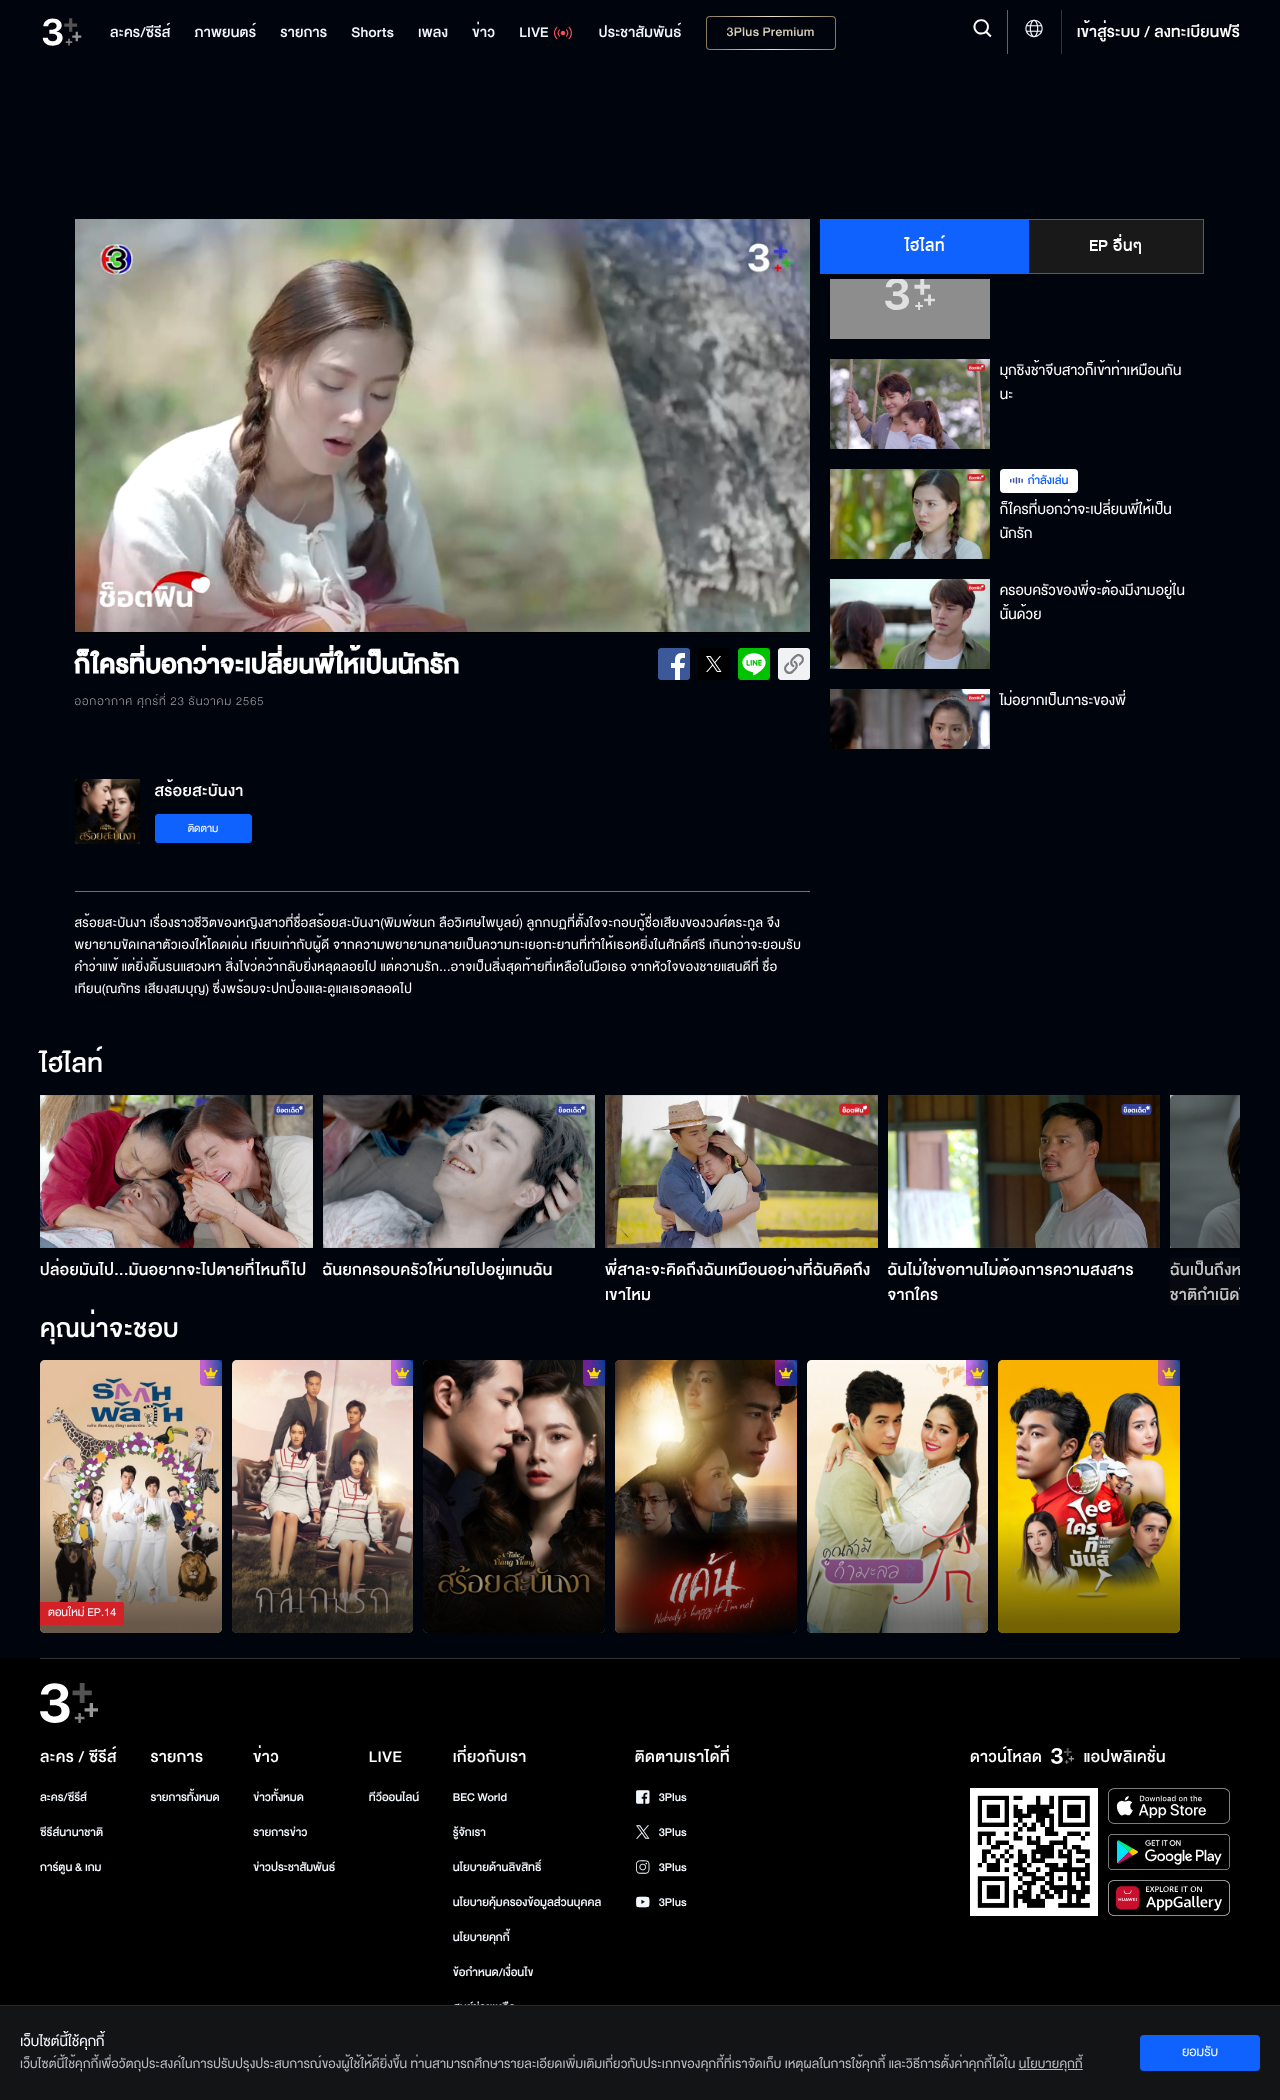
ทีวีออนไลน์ (394, 1797)
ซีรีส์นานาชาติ (71, 1832)
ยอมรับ (1200, 2052)
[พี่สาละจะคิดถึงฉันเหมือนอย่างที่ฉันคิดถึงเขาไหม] (741, 1171)
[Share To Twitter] (714, 664)
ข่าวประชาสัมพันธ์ (294, 1867)
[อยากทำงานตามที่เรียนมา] (131, 1496)
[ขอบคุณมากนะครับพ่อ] (1089, 1496)
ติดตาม (203, 828)
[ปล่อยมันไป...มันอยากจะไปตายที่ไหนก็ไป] (176, 1171)
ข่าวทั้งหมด (278, 1797)
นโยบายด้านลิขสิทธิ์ (497, 1867)
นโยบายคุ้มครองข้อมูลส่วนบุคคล (527, 1902)
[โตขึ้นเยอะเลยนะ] (323, 1496)
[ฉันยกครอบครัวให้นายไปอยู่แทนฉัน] (459, 1171)
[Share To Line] (754, 664)
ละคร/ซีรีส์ (63, 1797)
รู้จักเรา (469, 1832)
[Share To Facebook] (674, 664)
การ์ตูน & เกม (71, 1867)
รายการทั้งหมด (184, 1797)
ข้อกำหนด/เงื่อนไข (493, 1972)
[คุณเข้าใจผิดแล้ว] (898, 1496)
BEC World (480, 1797)
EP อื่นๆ (1116, 246)
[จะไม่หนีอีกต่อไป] (706, 1496)
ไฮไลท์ (925, 246)
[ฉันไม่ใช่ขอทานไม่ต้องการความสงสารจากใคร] (1024, 1171)
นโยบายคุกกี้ (481, 1937)
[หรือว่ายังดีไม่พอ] (514, 1496)
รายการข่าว (280, 1832)
